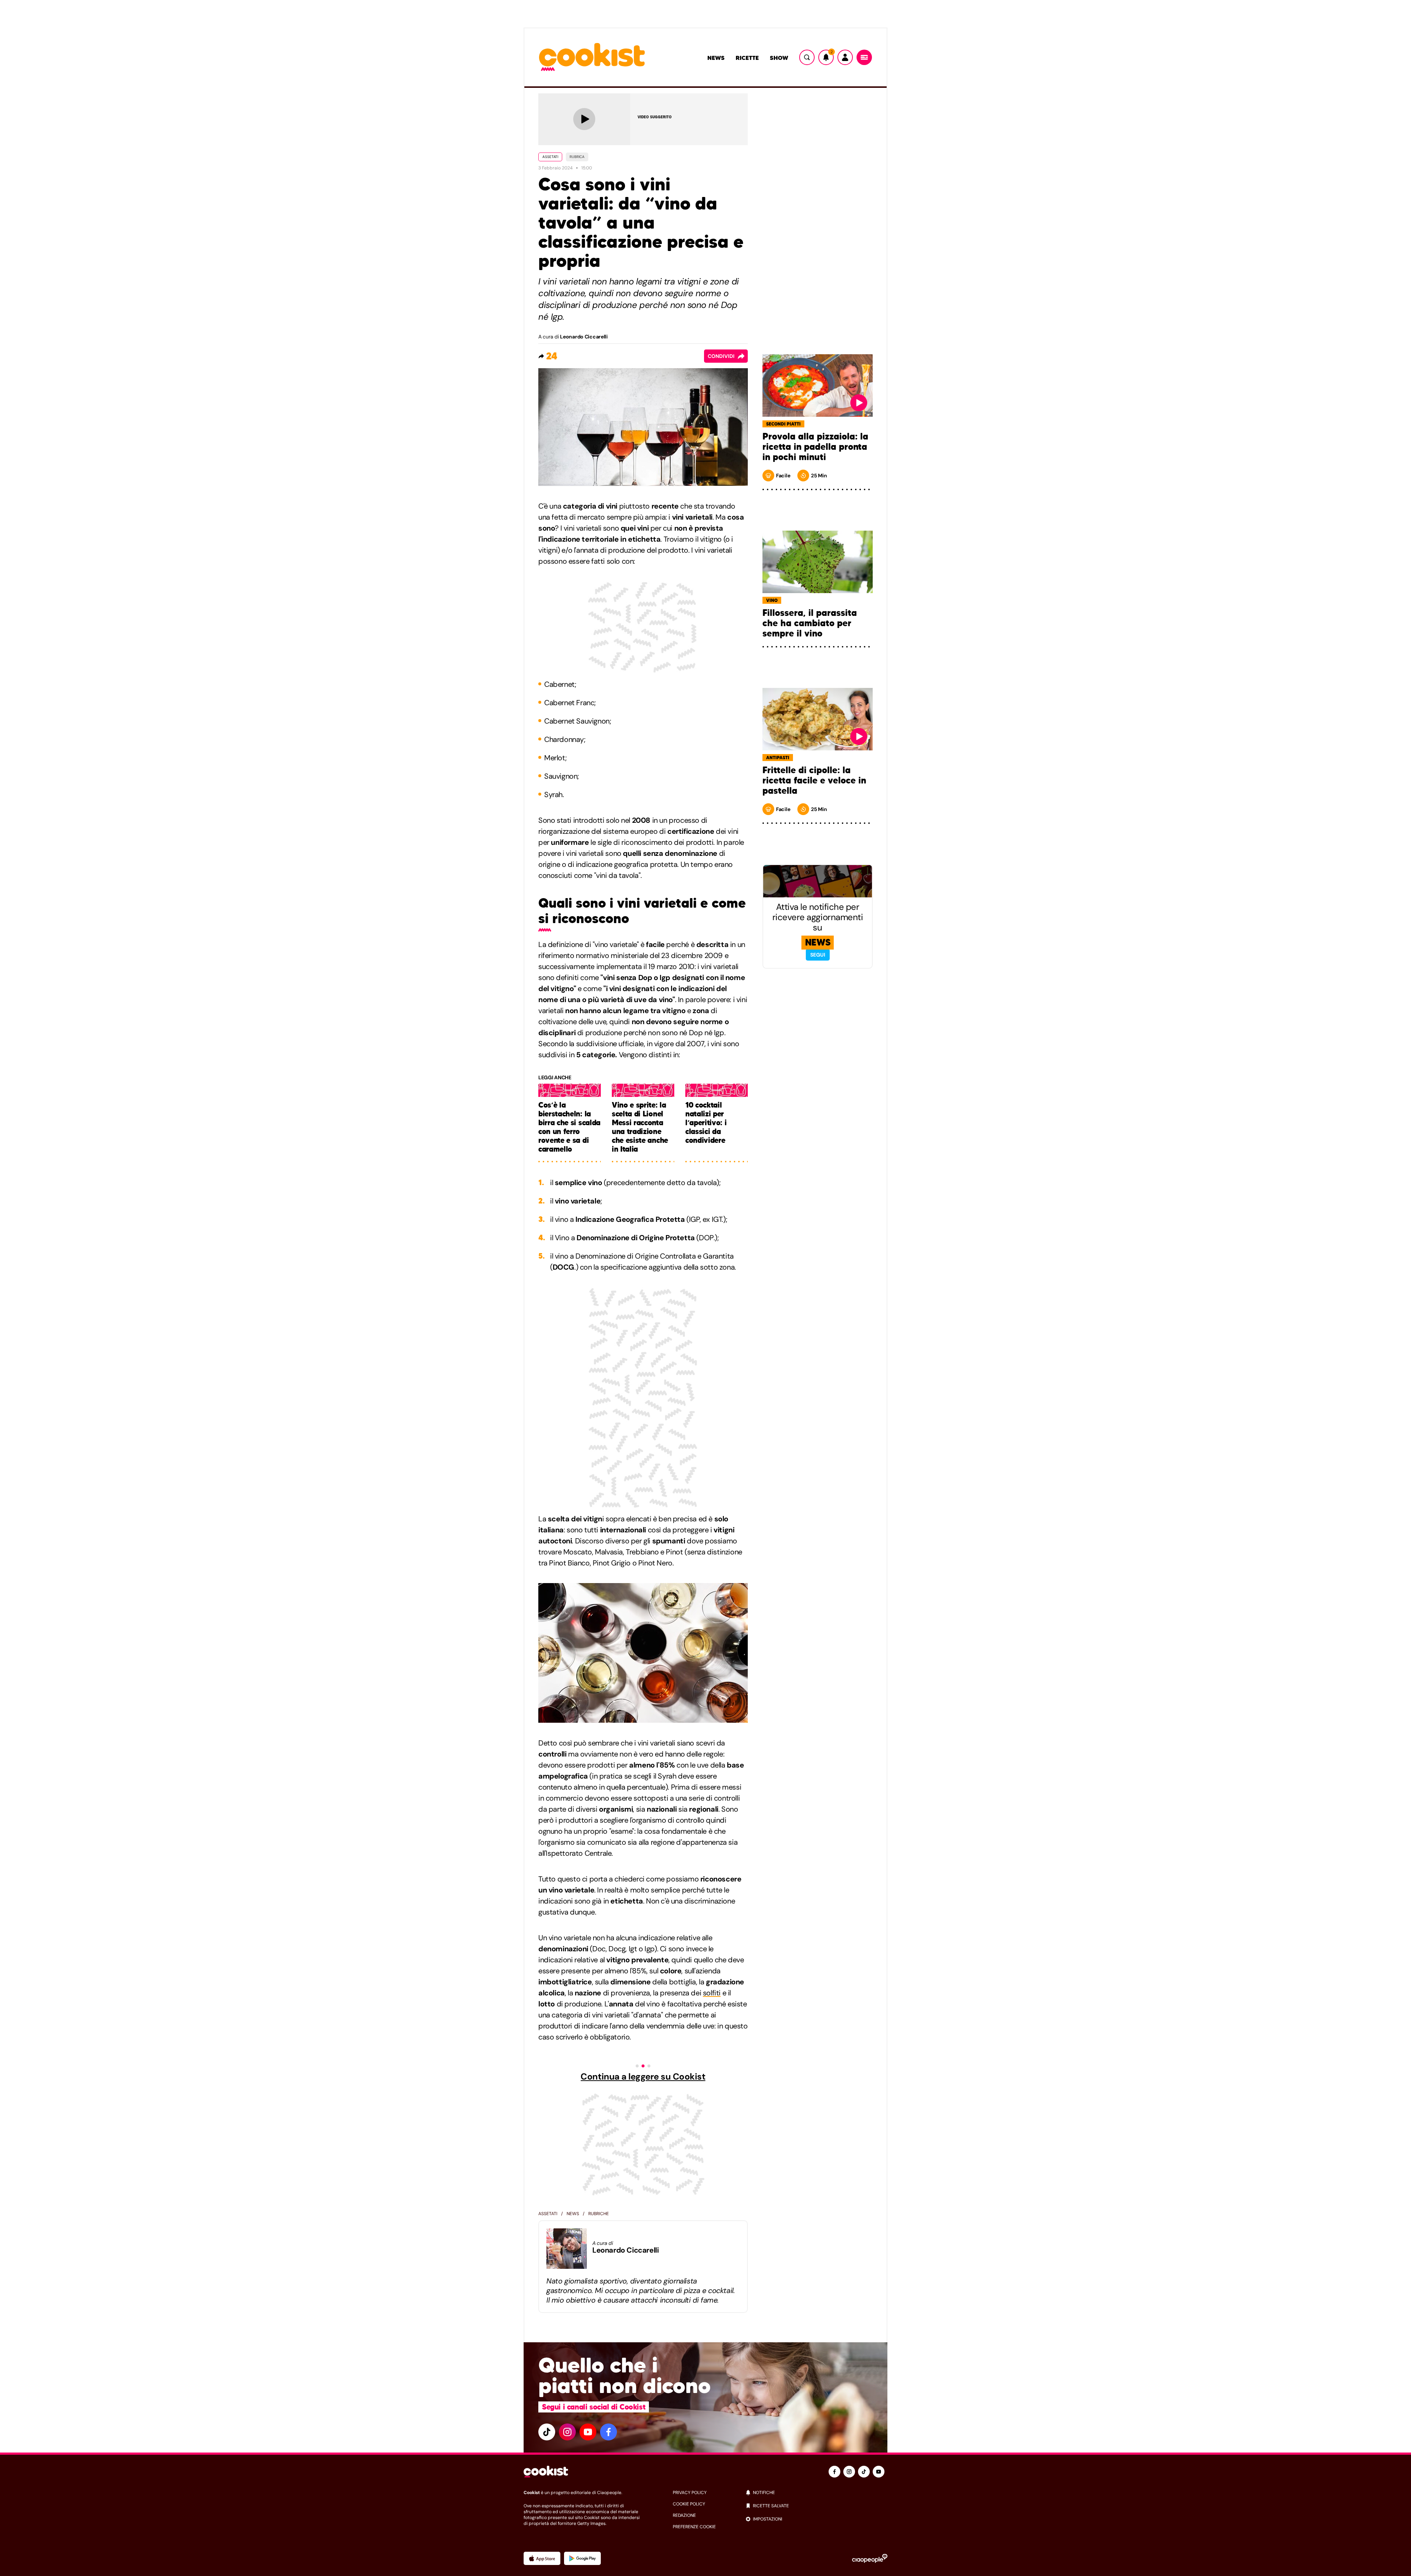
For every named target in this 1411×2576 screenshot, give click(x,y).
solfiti (712, 1993)
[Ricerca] (807, 57)
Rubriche (599, 2214)
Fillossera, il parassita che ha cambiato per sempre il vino (810, 623)
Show (779, 58)
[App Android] (582, 2558)
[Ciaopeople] (870, 2558)
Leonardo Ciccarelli (584, 337)
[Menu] (864, 57)
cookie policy (689, 2504)
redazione (684, 2515)
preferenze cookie (694, 2527)
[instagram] (567, 2432)
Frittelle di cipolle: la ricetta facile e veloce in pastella (814, 781)
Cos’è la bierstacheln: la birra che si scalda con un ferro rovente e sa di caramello (569, 1127)
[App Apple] (542, 2558)
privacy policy (690, 2493)
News (716, 58)
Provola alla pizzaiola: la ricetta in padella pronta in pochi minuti (815, 447)
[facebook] (608, 2432)
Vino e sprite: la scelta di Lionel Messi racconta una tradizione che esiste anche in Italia (640, 1127)
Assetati (550, 157)
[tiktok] (547, 2432)
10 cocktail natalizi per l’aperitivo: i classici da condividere (706, 1123)
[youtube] (588, 2432)
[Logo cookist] (592, 58)
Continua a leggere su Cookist (643, 2077)
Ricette (747, 58)
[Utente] (845, 57)
